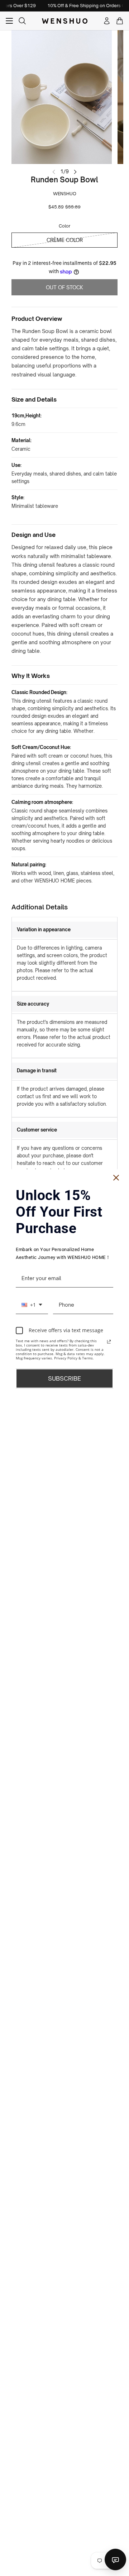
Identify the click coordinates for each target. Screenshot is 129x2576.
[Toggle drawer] (9, 21)
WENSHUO (65, 194)
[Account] (107, 21)
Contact (115, 2559)
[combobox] (32, 1305)
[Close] (116, 1178)
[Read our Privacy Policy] (109, 1341)
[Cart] (120, 21)
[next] (75, 171)
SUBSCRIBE (64, 1378)
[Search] (22, 21)
